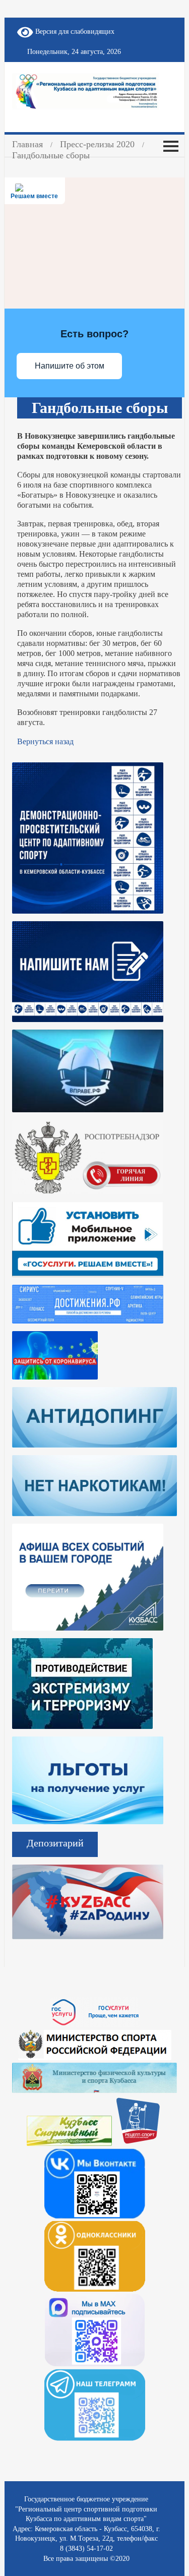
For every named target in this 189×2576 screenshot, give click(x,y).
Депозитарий (55, 1843)
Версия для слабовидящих (74, 32)
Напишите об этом (70, 366)
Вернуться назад (45, 741)
